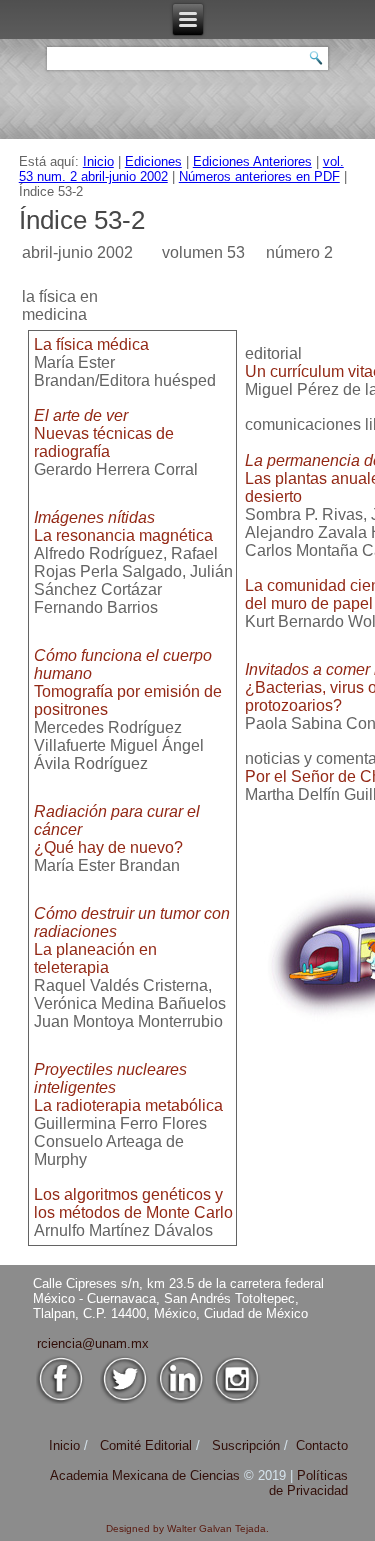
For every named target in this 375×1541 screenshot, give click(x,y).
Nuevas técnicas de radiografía (104, 433)
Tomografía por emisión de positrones (128, 682)
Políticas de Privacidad (308, 1483)
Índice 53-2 (82, 220)
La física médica (91, 344)
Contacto (322, 1445)
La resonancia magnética (123, 526)
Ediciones (153, 161)
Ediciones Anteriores (252, 161)
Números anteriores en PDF (259, 176)
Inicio (98, 161)
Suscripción (246, 1445)
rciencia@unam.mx (93, 1343)
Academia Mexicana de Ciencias (147, 1475)
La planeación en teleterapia (132, 940)
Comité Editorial (146, 1445)
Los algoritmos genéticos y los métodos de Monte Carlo (133, 1203)
